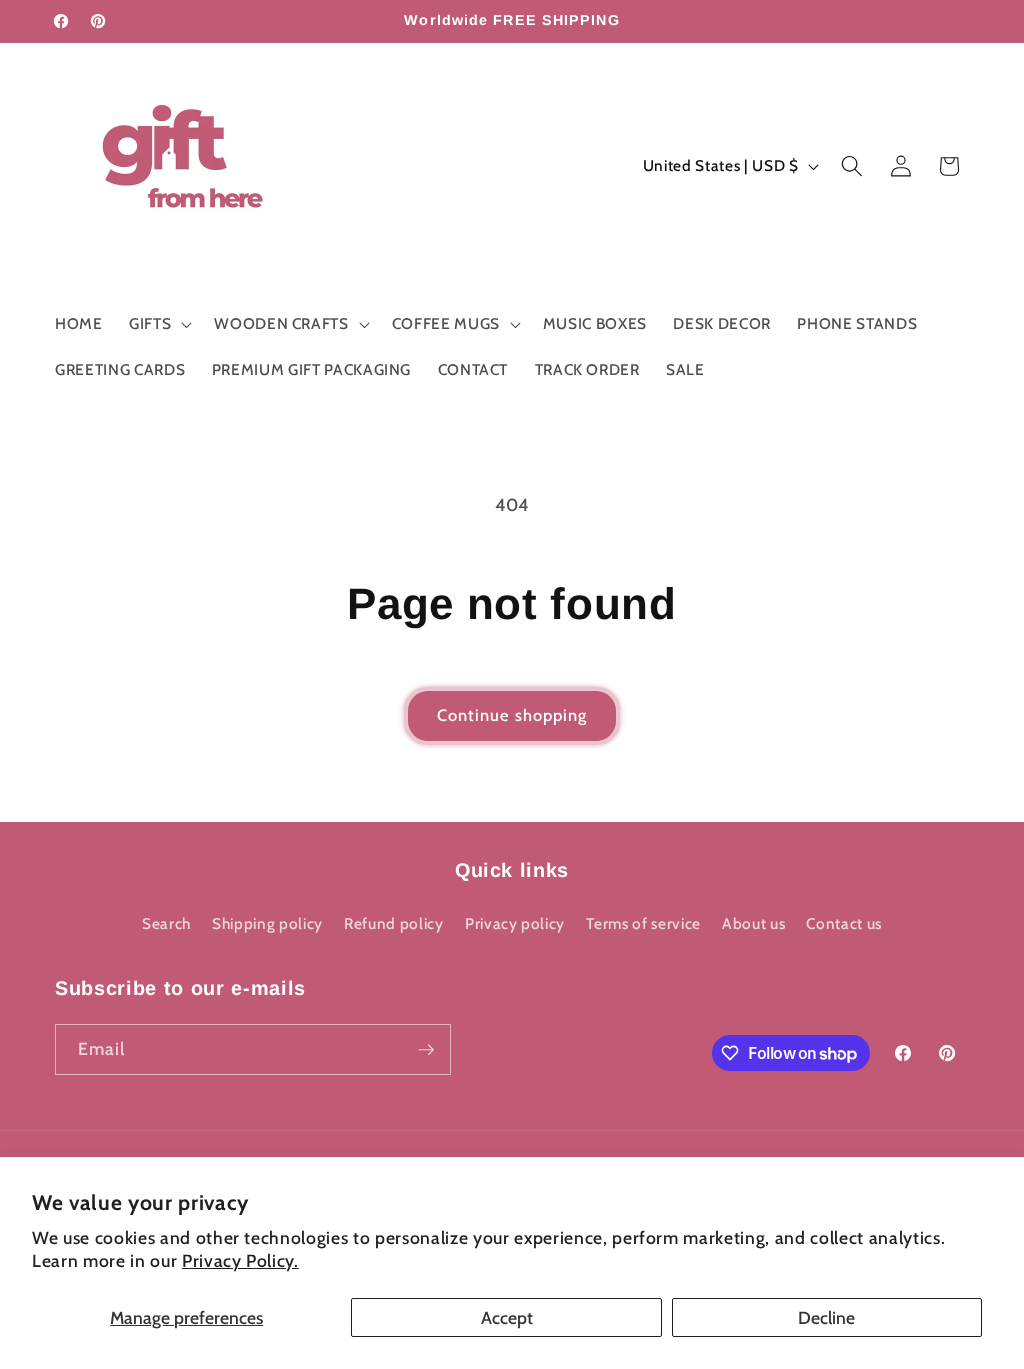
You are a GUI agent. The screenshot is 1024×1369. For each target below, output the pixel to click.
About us (753, 923)
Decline (826, 1317)
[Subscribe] (426, 1050)
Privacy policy (515, 923)
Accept (507, 1317)
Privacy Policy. (240, 1260)
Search (166, 923)
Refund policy (394, 923)
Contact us (844, 923)
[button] (158, 324)
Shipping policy (267, 923)
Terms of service (643, 923)
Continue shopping (512, 715)
